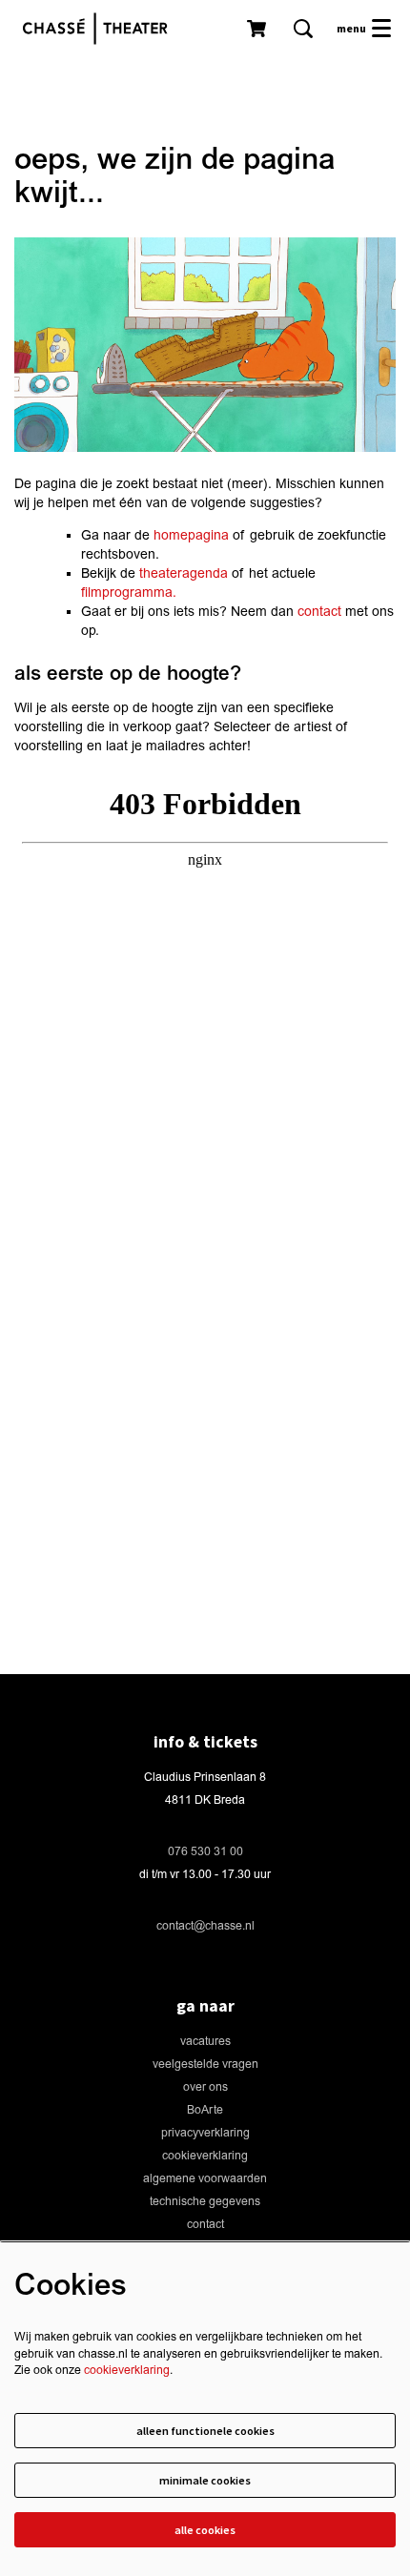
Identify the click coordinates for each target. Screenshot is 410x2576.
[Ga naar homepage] (100, 29)
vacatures (205, 2042)
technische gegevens (205, 2202)
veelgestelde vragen (205, 2065)
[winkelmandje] (258, 29)
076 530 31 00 (205, 1852)
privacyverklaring (205, 2133)
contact (319, 612)
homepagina (191, 535)
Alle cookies (205, 2530)
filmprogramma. (129, 593)
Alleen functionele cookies (205, 2431)
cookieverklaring (205, 2156)
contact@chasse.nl (205, 1926)
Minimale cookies (205, 2480)
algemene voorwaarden (205, 2179)
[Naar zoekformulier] (303, 29)
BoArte (205, 2110)
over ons (205, 2087)
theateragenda (184, 573)
